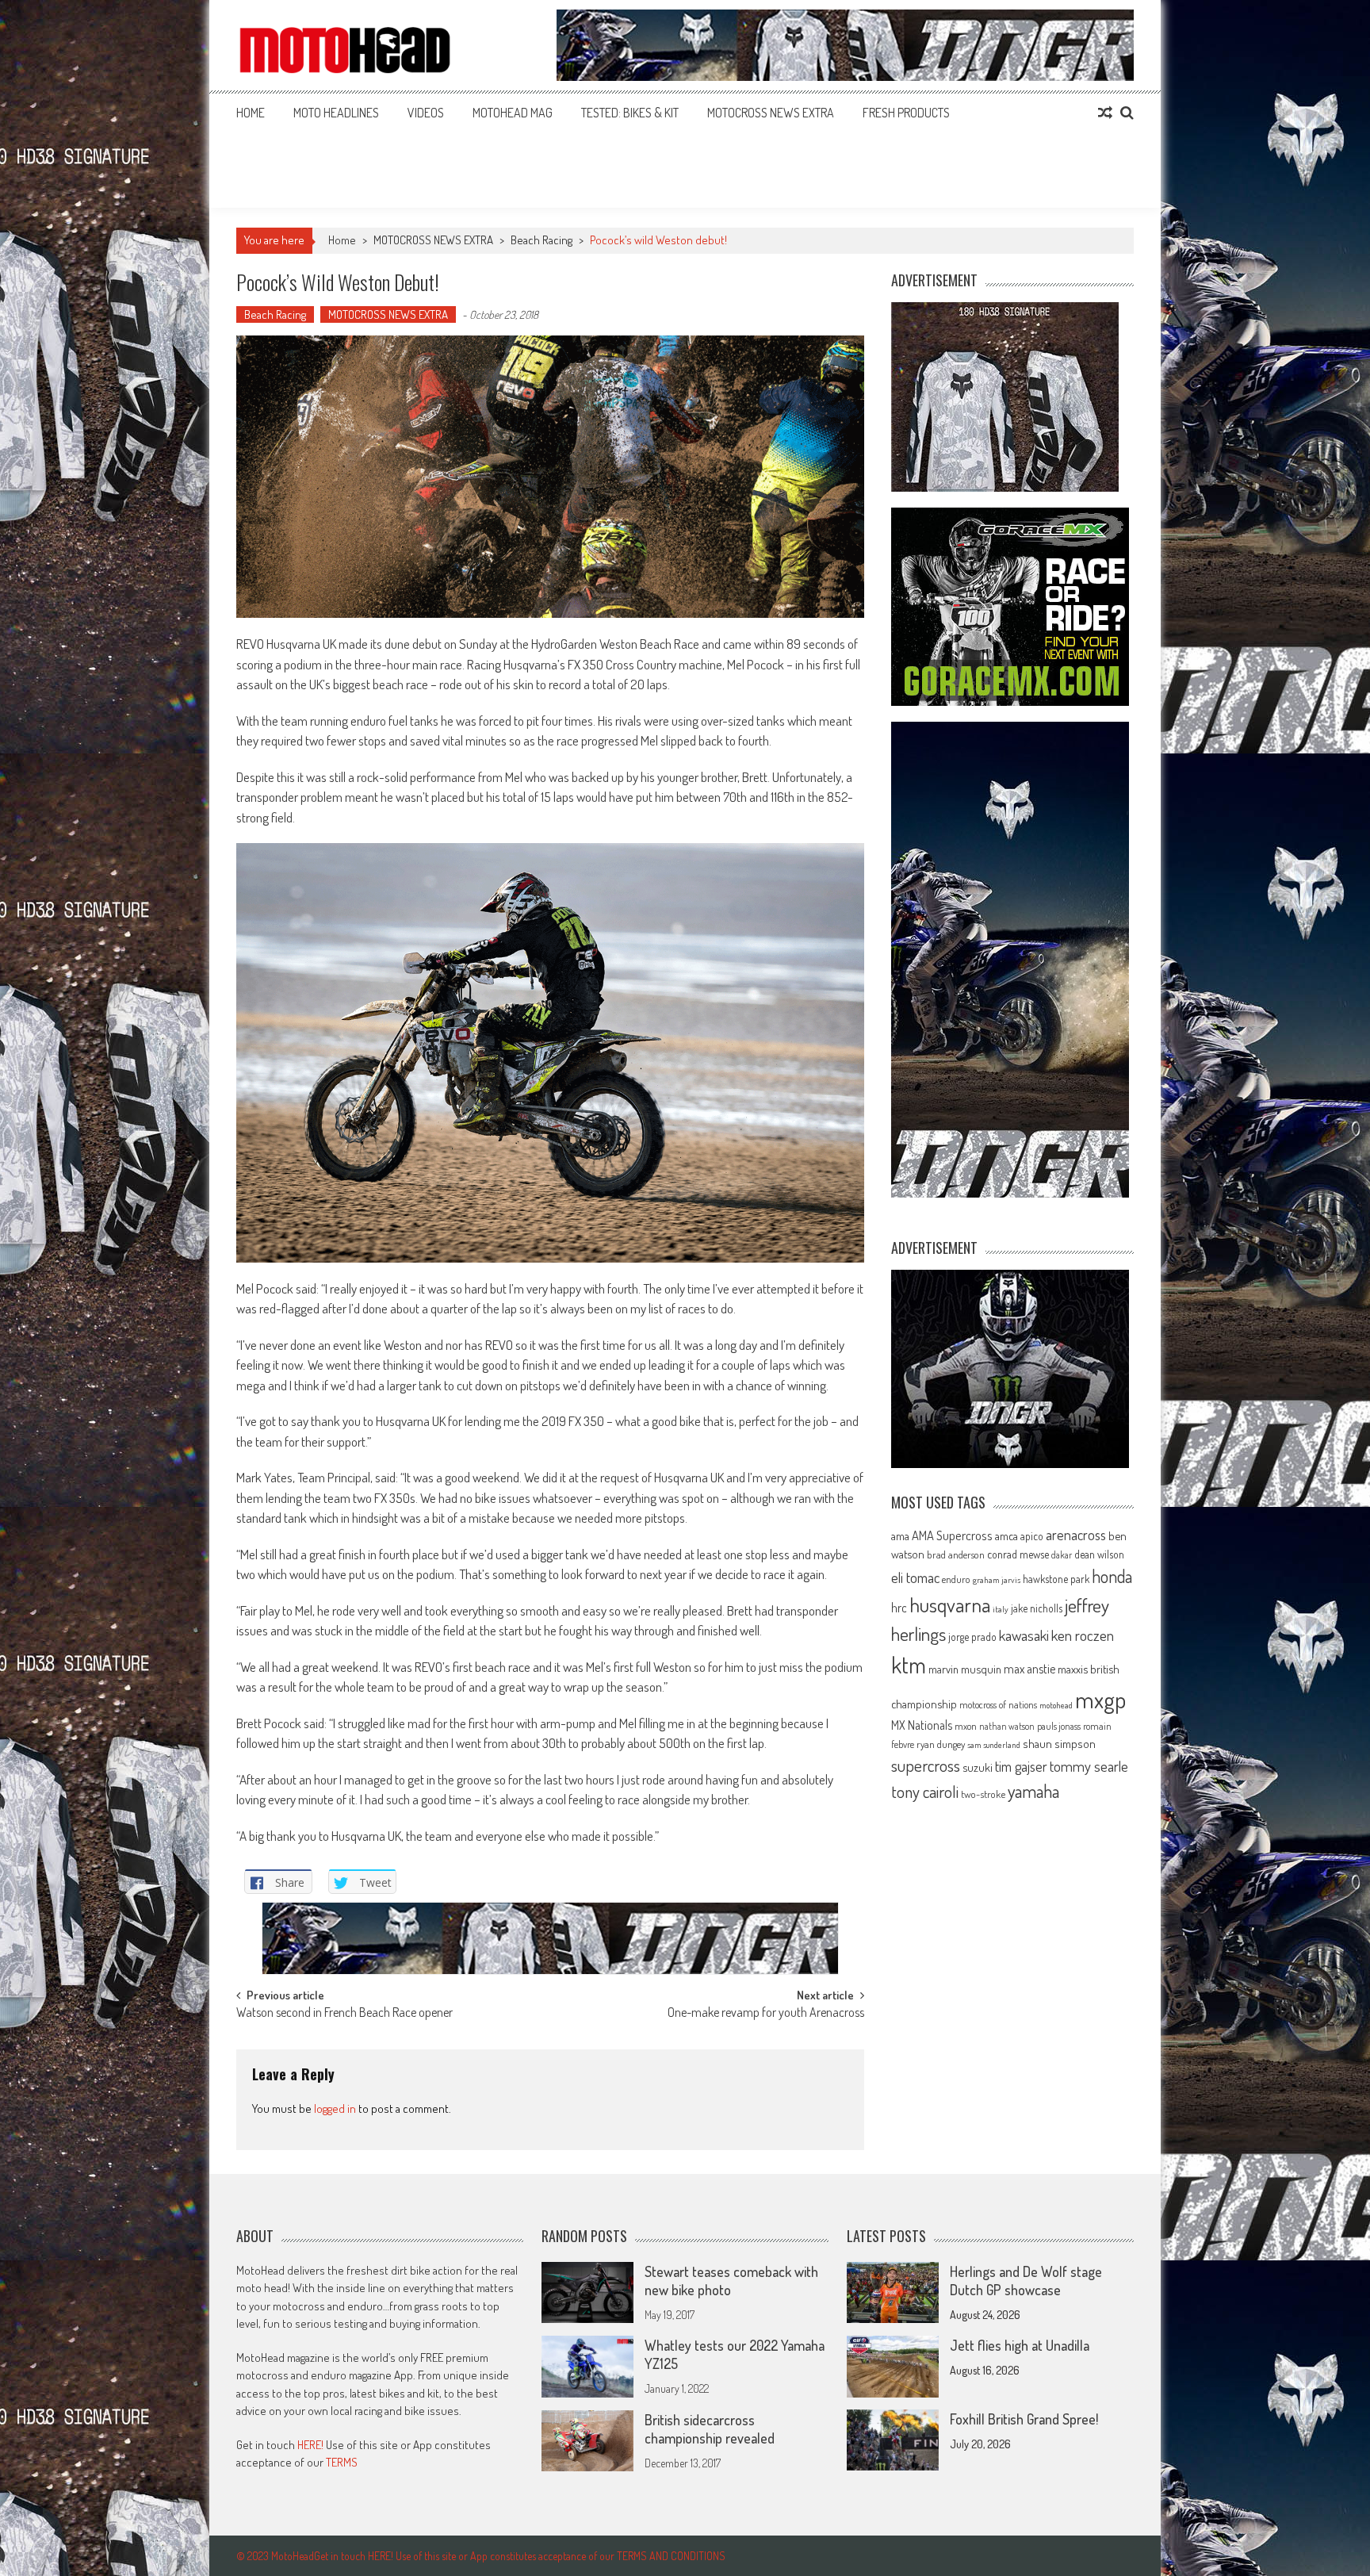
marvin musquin (965, 1669)
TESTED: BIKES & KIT (630, 113)
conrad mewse (1018, 1554)
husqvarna (950, 1604)
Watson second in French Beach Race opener (344, 2014)
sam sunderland (994, 1745)
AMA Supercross (952, 1535)
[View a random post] (1105, 113)
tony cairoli (925, 1791)
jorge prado (972, 1637)
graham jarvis (997, 1580)
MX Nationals (922, 1725)
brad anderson (956, 1554)
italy (1001, 1609)
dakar (1062, 1555)
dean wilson (1099, 1554)
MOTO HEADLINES (336, 113)
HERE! (310, 2445)
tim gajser (1021, 1766)
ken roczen (1083, 1635)
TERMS (342, 2462)
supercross (926, 1765)
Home (251, 113)
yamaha (1033, 1791)
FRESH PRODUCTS (906, 113)
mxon (966, 1726)
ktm (909, 1665)
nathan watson (1007, 1726)
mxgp (1100, 1699)
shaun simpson (1059, 1744)
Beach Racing (541, 240)
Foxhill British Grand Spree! (1024, 2419)
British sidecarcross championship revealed (710, 2429)
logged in (335, 2108)
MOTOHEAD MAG (513, 113)
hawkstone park (1056, 1579)
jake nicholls (1037, 1608)
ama (900, 1535)
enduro (956, 1579)
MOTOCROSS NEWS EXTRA (771, 113)
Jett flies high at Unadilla (1020, 2345)
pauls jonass (1059, 1726)
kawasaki (1024, 1635)
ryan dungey (941, 1744)
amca (1006, 1535)
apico (1032, 1536)
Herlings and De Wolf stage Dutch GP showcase (1026, 2281)
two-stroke (983, 1794)
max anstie (1029, 1669)
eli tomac (915, 1577)
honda (1112, 1576)
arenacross (1076, 1535)
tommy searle (1089, 1766)
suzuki (978, 1767)
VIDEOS (426, 113)
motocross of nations (998, 1704)
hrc (899, 1608)
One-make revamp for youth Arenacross (766, 2014)
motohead (1056, 1705)
